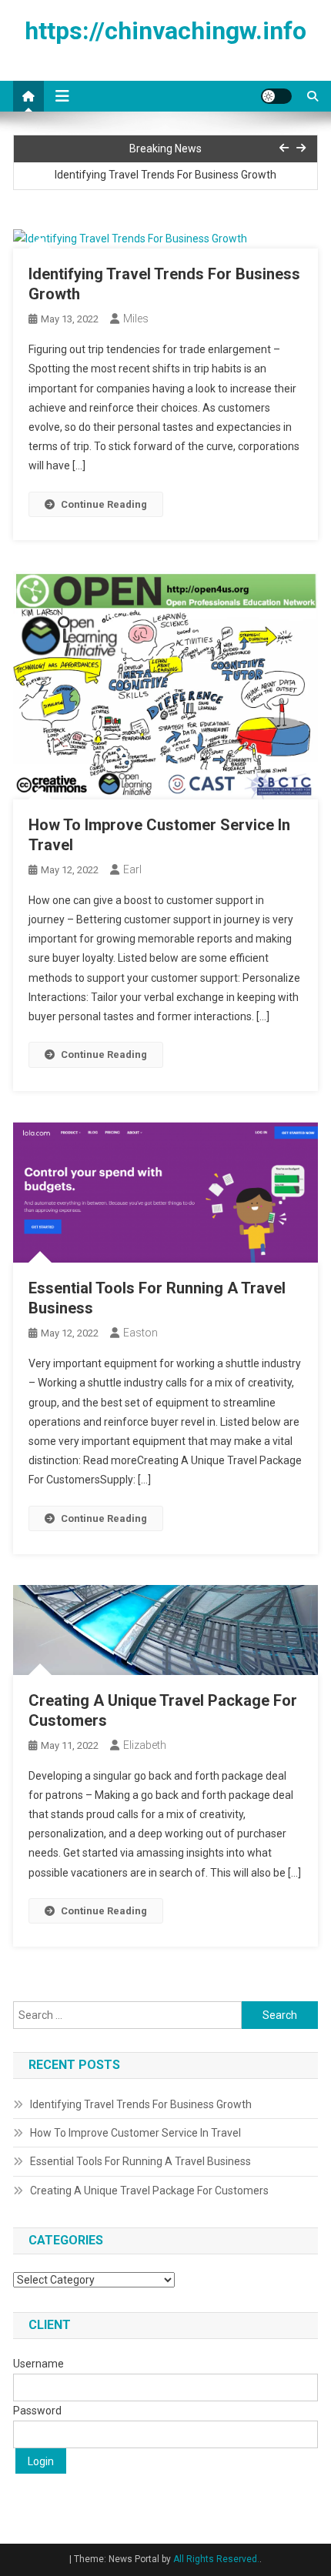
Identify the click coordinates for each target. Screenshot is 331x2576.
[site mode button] (276, 96)
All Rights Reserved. (216, 2559)
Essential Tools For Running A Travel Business (140, 2161)
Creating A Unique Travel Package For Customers (149, 2191)
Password (37, 2411)
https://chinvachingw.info (165, 31)
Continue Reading (104, 504)
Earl (132, 869)
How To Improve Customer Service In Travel (135, 2133)
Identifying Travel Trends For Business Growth (165, 175)
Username (38, 2364)
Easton (140, 1333)
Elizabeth (145, 1745)
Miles (136, 319)
